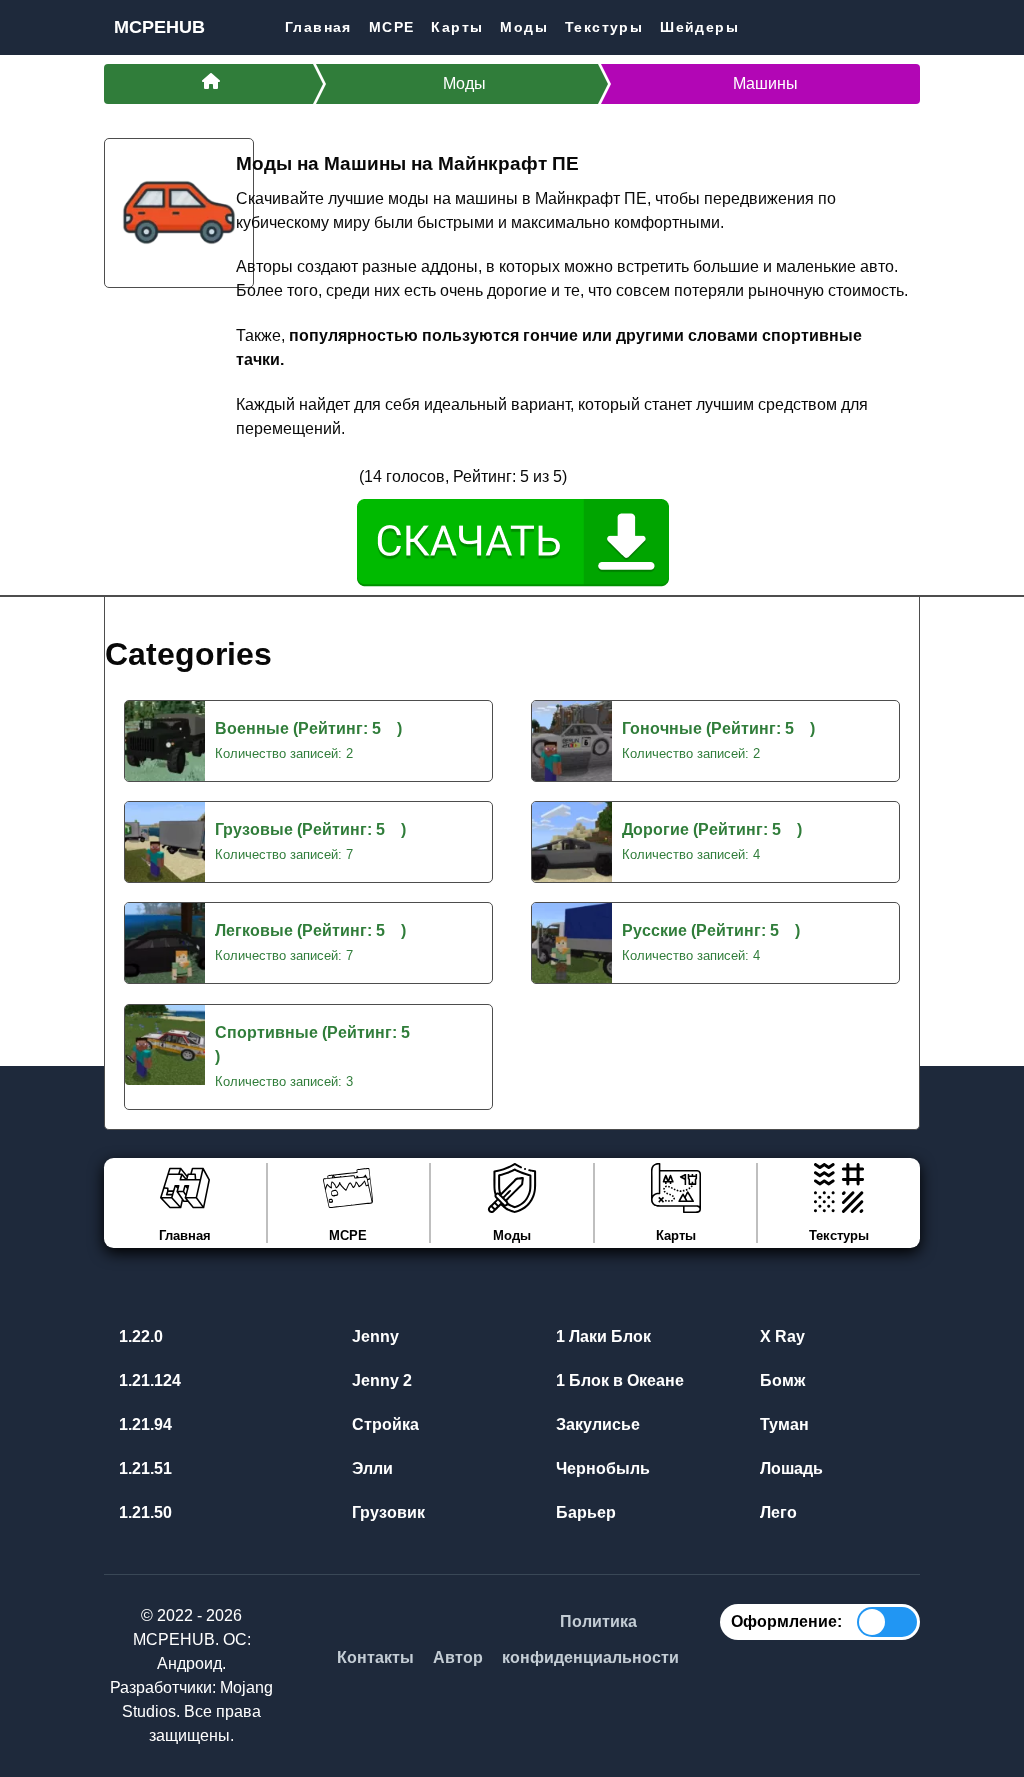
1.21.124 (148, 1380)
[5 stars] (343, 476)
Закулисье (596, 1424)
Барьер (584, 1512)
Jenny (373, 1336)
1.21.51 (143, 1468)
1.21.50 (143, 1512)
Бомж (780, 1380)
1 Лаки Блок (601, 1336)
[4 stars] (319, 476)
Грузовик (386, 1512)
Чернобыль (601, 1468)
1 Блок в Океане (618, 1380)
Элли (370, 1468)
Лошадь (789, 1468)
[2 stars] (272, 476)
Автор (458, 1657)
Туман (782, 1424)
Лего (776, 1512)
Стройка (383, 1424)
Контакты (375, 1657)
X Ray (780, 1336)
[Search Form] (904, 26)
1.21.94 (143, 1424)
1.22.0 (139, 1336)
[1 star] (248, 476)
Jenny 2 (380, 1380)
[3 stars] (296, 476)
